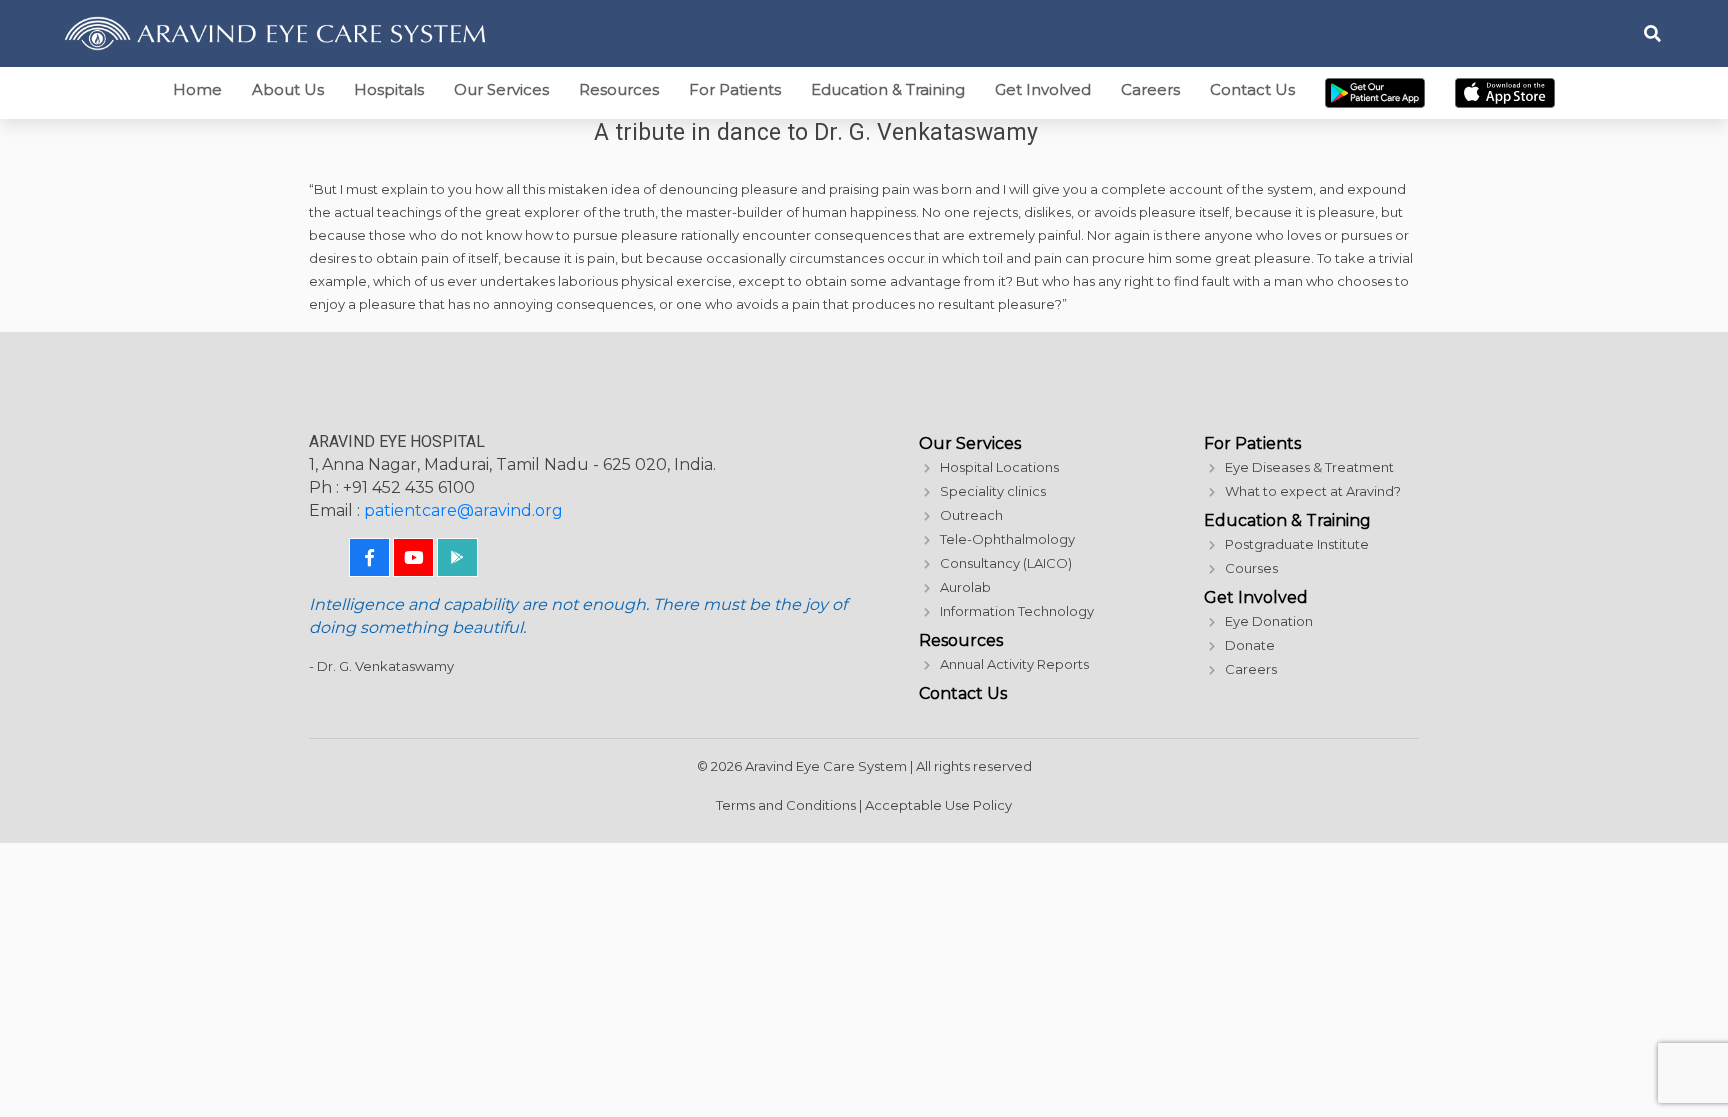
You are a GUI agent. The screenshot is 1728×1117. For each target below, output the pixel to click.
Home (197, 89)
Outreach (971, 515)
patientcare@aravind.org (463, 510)
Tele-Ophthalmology (1007, 539)
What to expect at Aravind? (1313, 491)
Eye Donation (1269, 621)
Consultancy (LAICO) (1006, 563)
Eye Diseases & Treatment (1309, 467)
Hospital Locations (999, 467)
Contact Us (1252, 89)
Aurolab (965, 587)
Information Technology (1017, 611)
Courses (1251, 568)
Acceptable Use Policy (938, 805)
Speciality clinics (993, 491)
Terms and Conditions (786, 805)
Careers (1150, 89)
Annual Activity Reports (1014, 664)
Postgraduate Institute (1297, 544)
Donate (1250, 645)
